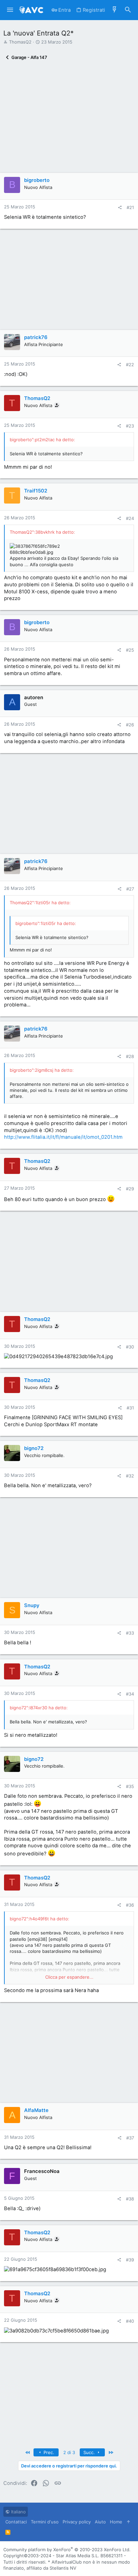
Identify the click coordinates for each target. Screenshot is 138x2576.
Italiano (18, 2512)
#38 (130, 2199)
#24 (130, 518)
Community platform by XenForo (67, 2550)
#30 (130, 1347)
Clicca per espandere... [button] (69, 1977)
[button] (10, 10)
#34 (130, 1694)
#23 (130, 426)
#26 (130, 725)
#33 (130, 1633)
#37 (130, 2138)
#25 (130, 650)
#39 (130, 2260)
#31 (130, 1408)
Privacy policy (77, 2522)
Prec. (48, 2452)
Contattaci (16, 2522)
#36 (130, 1905)
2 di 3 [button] (69, 2452)
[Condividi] (120, 208)
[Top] (128, 2522)
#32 (130, 1476)
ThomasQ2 (20, 42)
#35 (130, 1786)
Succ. (90, 2452)
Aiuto (100, 2522)
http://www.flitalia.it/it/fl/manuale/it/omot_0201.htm (63, 1137)
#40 (130, 2321)
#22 (130, 365)
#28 (130, 1056)
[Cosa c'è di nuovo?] (115, 10)
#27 (130, 889)
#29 (130, 1189)
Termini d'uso (45, 2522)
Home (116, 2522)
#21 (130, 207)
